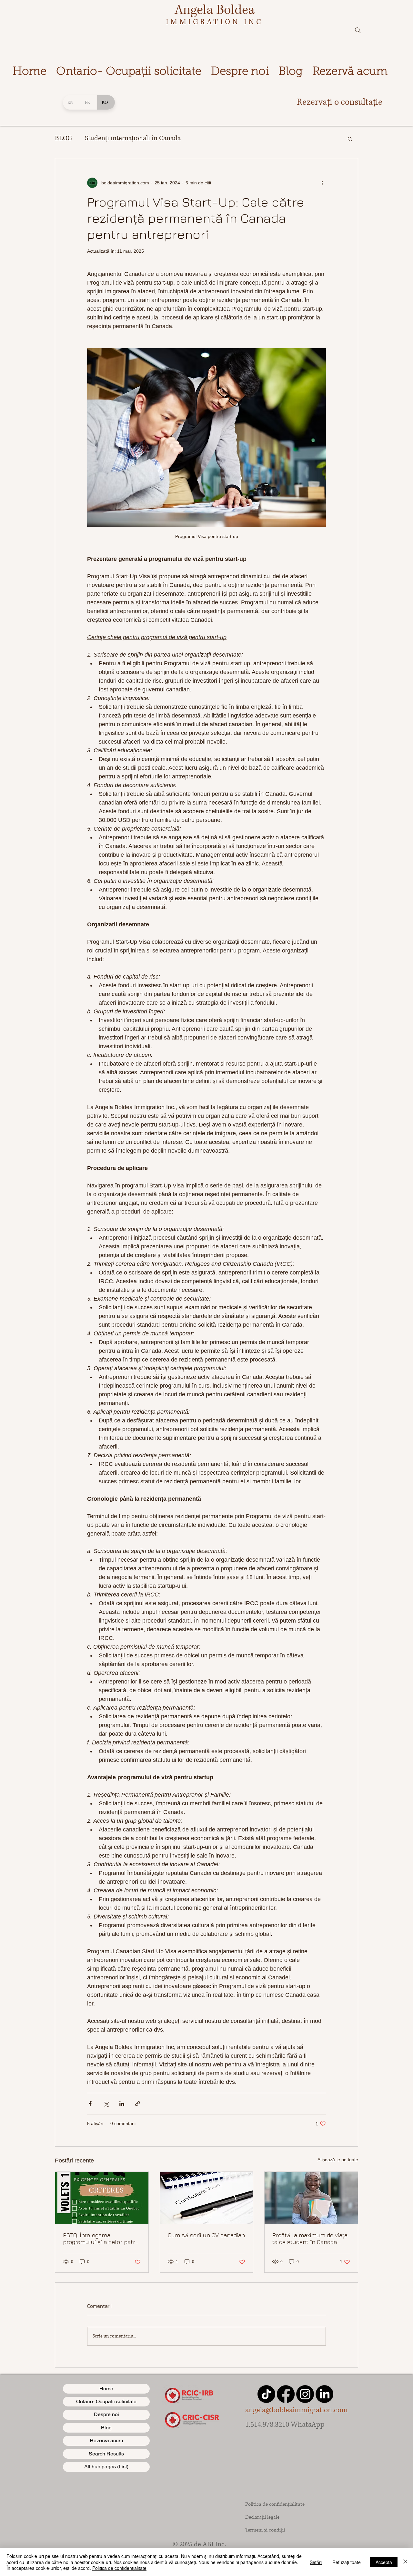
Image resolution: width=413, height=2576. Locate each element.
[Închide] (405, 2562)
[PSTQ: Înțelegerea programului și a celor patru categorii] (102, 2198)
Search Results (106, 2454)
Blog (106, 2428)
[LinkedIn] (324, 2394)
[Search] (358, 30)
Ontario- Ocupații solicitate (106, 2401)
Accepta (384, 2562)
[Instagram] (305, 2394)
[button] (350, 139)
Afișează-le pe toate (338, 2160)
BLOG (63, 138)
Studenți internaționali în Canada (133, 138)
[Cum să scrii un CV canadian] (207, 2198)
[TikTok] (266, 2394)
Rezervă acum (106, 2440)
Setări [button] (316, 2562)
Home (106, 2389)
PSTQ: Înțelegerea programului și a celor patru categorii (101, 2239)
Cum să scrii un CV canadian (206, 2235)
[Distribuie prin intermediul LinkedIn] (122, 2104)
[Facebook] (286, 2394)
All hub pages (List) (106, 2467)
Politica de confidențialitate (119, 2568)
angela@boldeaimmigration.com (297, 2410)
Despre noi (106, 2414)
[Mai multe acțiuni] (322, 183)
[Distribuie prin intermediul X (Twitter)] (106, 2104)
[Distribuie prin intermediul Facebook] (90, 2104)
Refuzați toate (347, 2562)
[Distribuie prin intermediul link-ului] (138, 2104)
